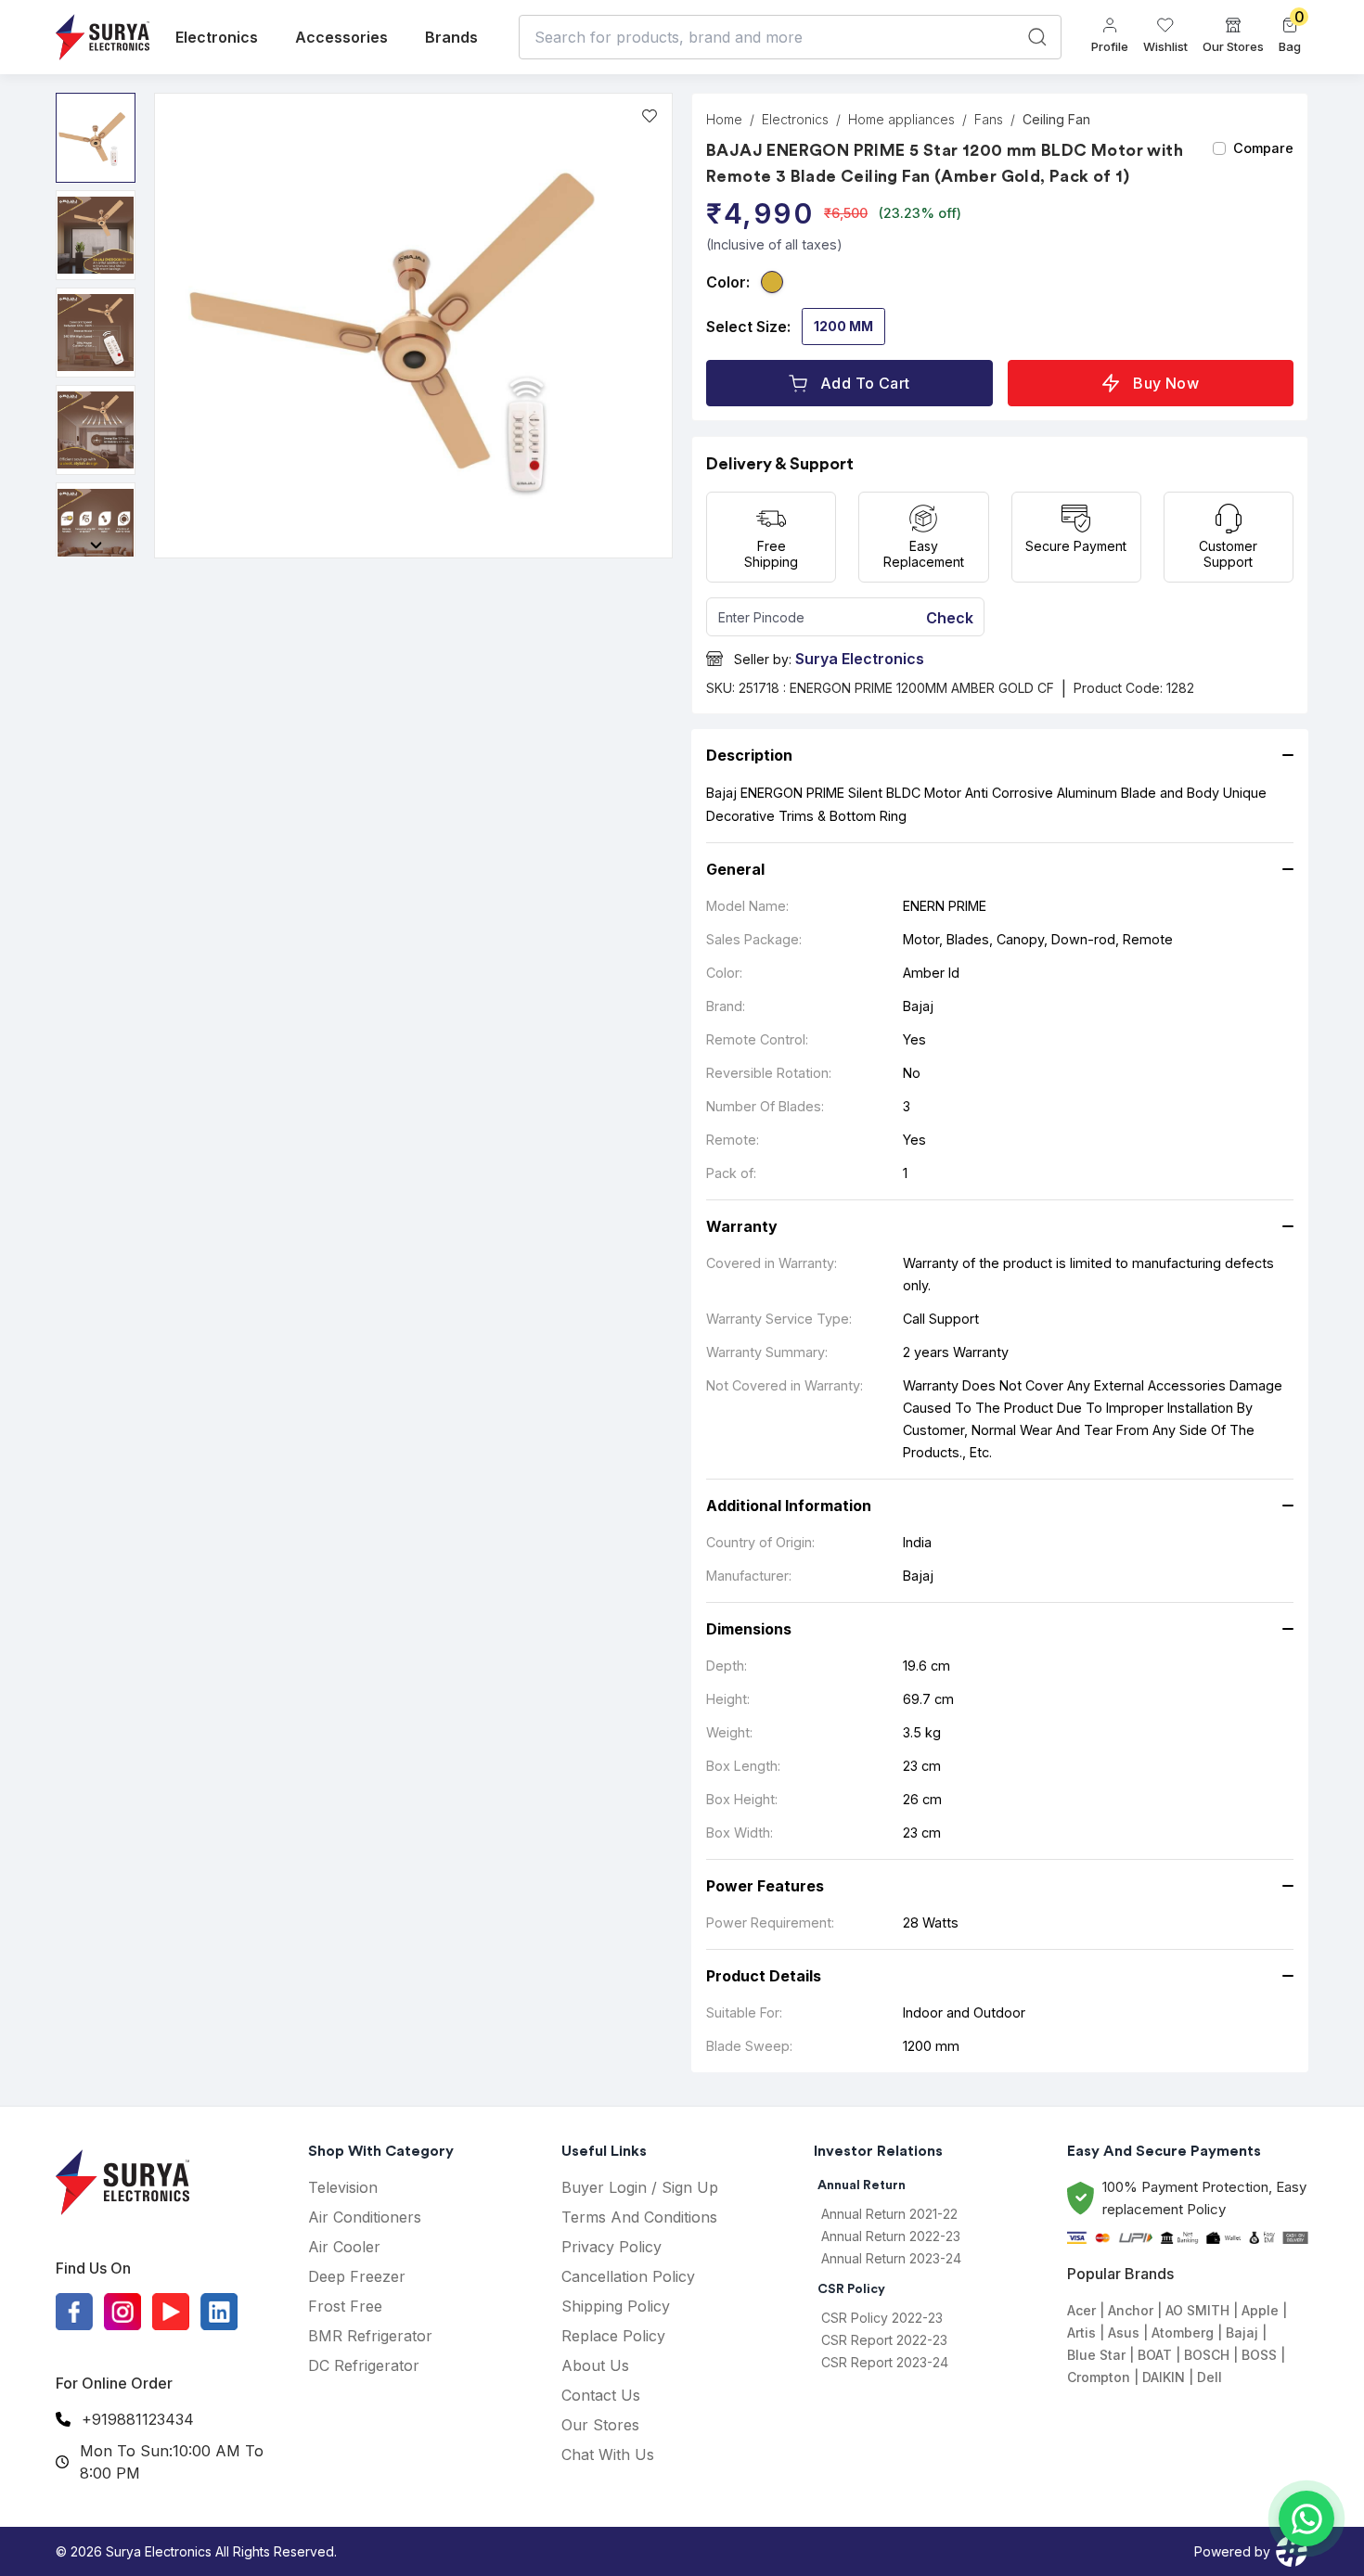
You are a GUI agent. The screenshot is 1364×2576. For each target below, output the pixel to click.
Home (724, 119)
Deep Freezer (357, 2276)
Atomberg (1183, 2332)
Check (950, 618)
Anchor (1131, 2310)
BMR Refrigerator (370, 2336)
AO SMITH (1197, 2310)
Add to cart (865, 383)
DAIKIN (1164, 2377)
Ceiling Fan (1056, 119)
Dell (1210, 2377)
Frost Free (345, 2306)
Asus (1124, 2332)
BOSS (1259, 2355)
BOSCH (1207, 2355)
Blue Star (1096, 2355)
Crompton (1099, 2377)
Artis (1081, 2332)
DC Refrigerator (364, 2365)
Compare (1263, 148)
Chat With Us (608, 2454)
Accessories (341, 37)
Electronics (217, 37)
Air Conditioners (365, 2217)
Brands (451, 37)
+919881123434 (138, 2419)
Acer (1081, 2310)
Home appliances (901, 119)
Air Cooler (344, 2247)
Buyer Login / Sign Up (640, 2187)
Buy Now (1166, 383)
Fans (989, 119)
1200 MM (843, 326)
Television (343, 2187)
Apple (1260, 2310)
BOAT (1155, 2355)
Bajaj (1242, 2332)
